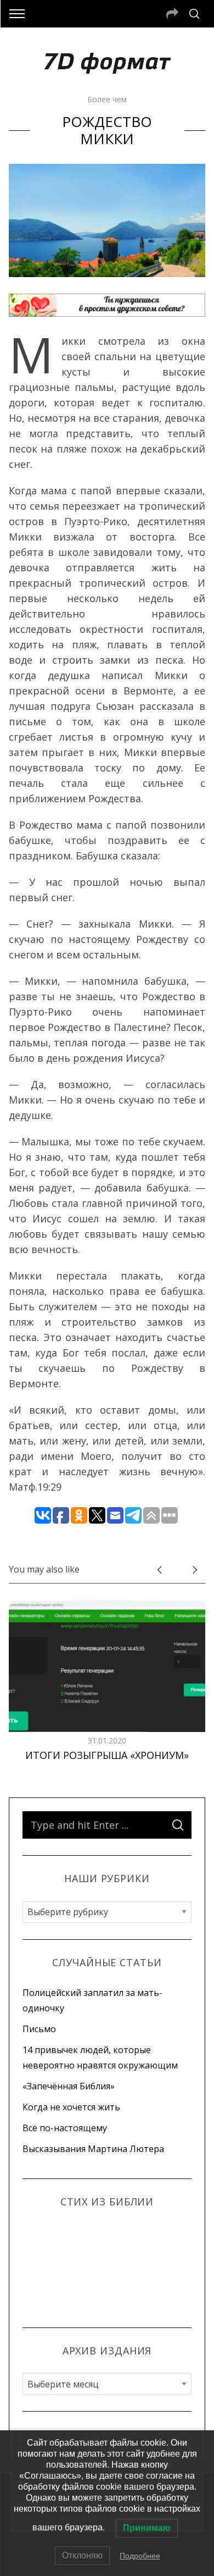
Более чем (107, 99)
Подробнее (140, 2556)
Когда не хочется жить (71, 2107)
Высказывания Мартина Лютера (93, 2149)
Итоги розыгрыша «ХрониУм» (107, 1755)
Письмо (39, 2029)
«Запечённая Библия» (69, 2086)
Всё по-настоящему (65, 2128)
